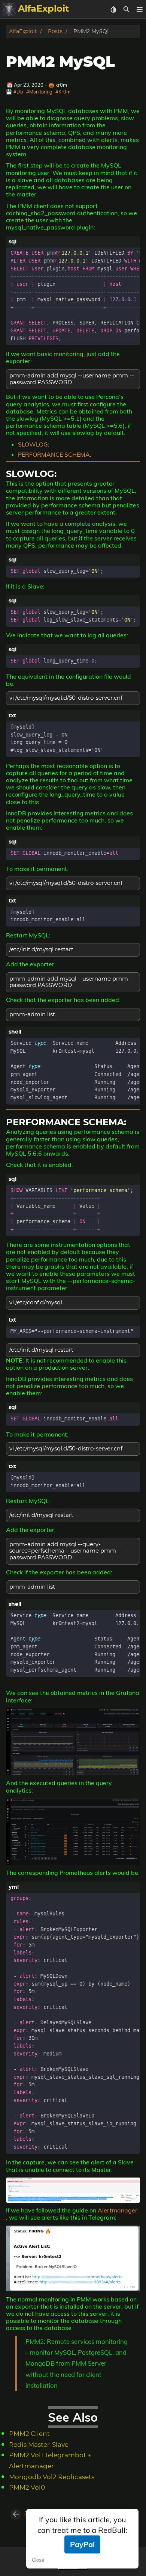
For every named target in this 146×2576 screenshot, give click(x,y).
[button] (139, 9)
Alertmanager (118, 2210)
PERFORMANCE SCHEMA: (55, 454)
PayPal (82, 2544)
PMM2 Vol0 (27, 2488)
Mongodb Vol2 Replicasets (52, 2477)
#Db (18, 92)
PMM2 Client (29, 2434)
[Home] (9, 9)
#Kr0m (63, 92)
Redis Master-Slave (39, 2445)
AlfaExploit (23, 31)
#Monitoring (39, 92)
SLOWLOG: (34, 444)
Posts (55, 31)
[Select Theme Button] (113, 9)
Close (38, 2560)
